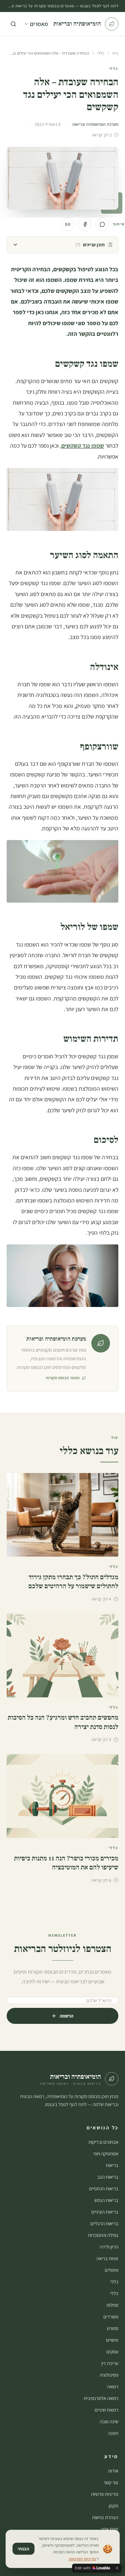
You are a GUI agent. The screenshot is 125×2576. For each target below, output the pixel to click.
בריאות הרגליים (104, 2223)
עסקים (112, 2352)
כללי (101, 53)
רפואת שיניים (106, 2410)
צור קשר (111, 2482)
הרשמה (66, 2016)
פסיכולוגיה (109, 2375)
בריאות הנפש (106, 2200)
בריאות (112, 2165)
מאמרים (39, 24)
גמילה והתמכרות (103, 2235)
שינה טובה (109, 2421)
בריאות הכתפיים (104, 2188)
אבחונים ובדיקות (103, 2142)
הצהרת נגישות (105, 2517)
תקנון (113, 2506)
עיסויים (112, 2340)
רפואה (113, 2386)
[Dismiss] (117, 2568)
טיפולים (111, 2270)
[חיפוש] (13, 24)
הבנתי (23, 2549)
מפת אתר (109, 2529)
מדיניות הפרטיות (82, 2559)
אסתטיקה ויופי (106, 2153)
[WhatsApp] (102, 224)
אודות (113, 2471)
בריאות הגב (108, 2177)
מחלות (112, 2305)
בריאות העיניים (105, 2212)
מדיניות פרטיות (105, 2494)
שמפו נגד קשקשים (83, 445)
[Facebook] (85, 224)
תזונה (113, 2433)
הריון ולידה (109, 2247)
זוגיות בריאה (107, 2258)
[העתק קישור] (68, 224)
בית (115, 53)
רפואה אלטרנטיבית (101, 2398)
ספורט (113, 2328)
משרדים (111, 2317)
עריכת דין (110, 2363)
